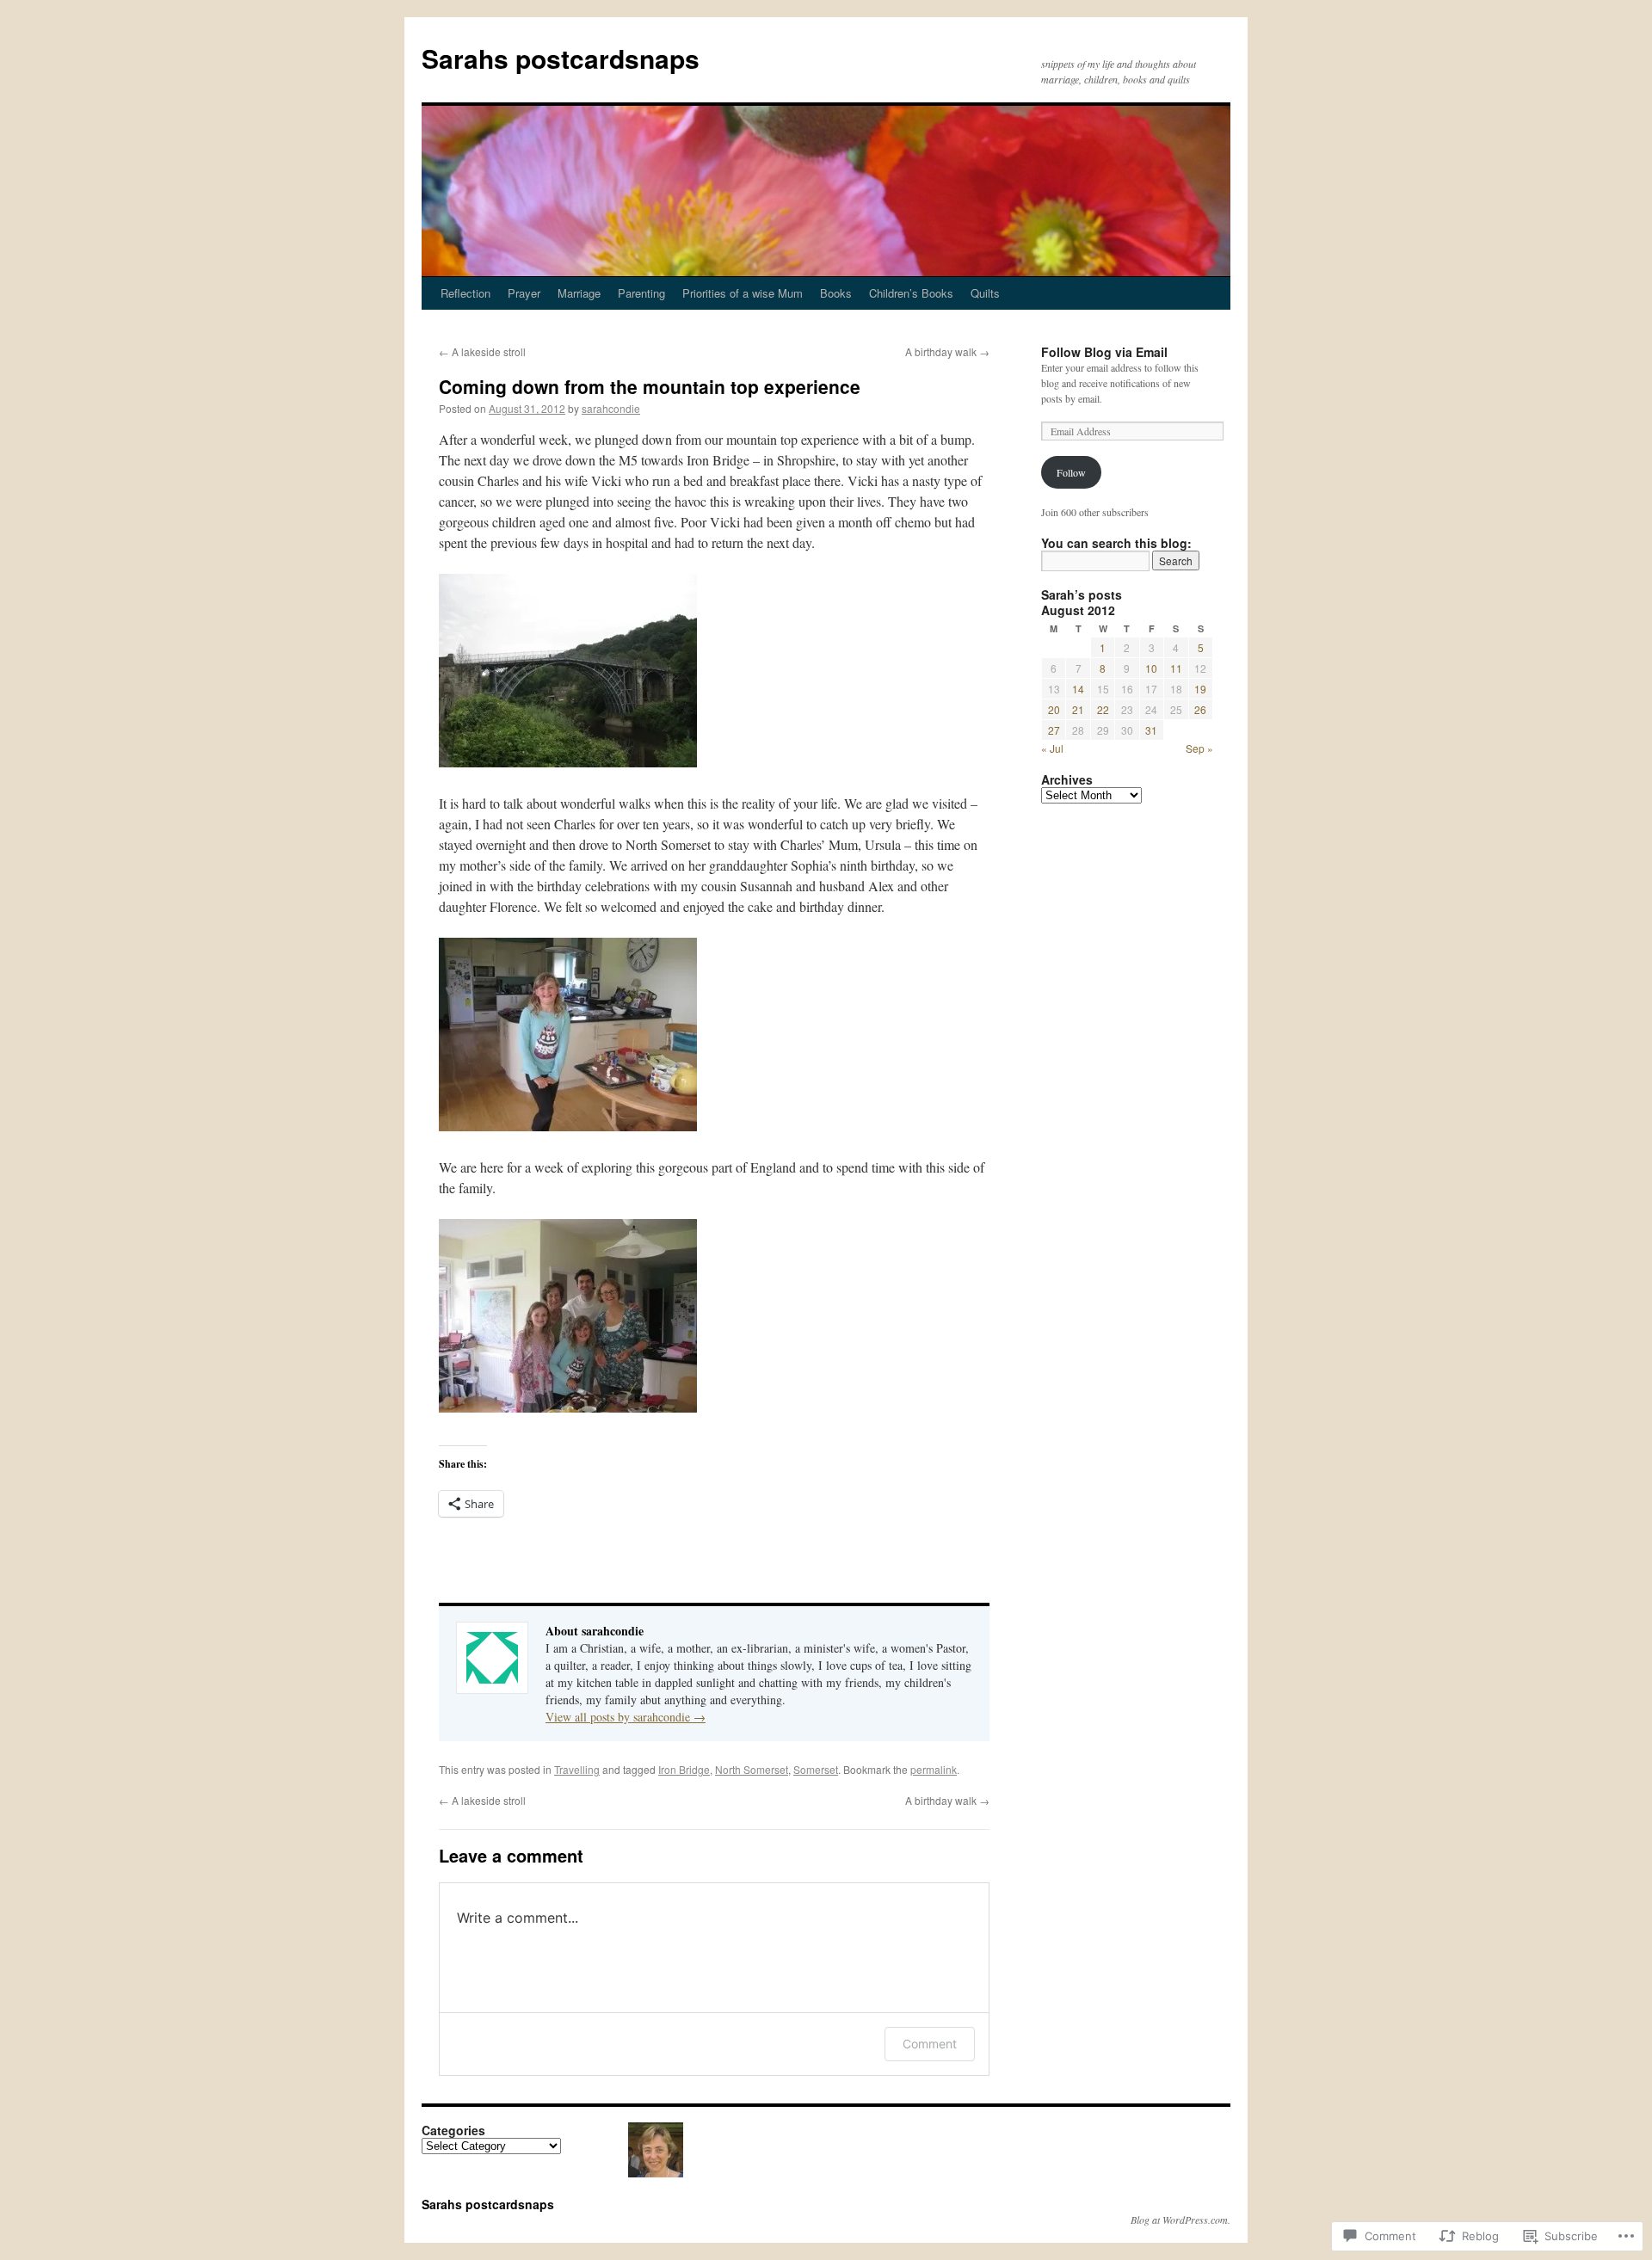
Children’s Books (911, 293)
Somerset (816, 1769)
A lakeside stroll (482, 351)
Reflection (465, 293)
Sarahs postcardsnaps (561, 58)
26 (1200, 709)
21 (1078, 709)
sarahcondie (611, 408)
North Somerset (752, 1769)
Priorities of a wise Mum (743, 293)
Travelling (577, 1769)
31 (1151, 730)
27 (1054, 730)
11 (1176, 668)
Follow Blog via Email (1104, 352)
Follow (1071, 472)
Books (836, 293)
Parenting (641, 293)
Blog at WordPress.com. (1180, 2220)
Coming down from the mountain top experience (650, 386)
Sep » (1199, 748)
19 (1200, 689)
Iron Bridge (684, 1769)
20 (1054, 709)
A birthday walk (947, 351)
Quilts (985, 293)
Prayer (524, 293)
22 (1103, 709)
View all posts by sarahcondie (626, 1717)
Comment (930, 2044)
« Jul (1052, 748)
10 (1151, 668)
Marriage (579, 293)
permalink (934, 1769)
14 (1078, 689)
